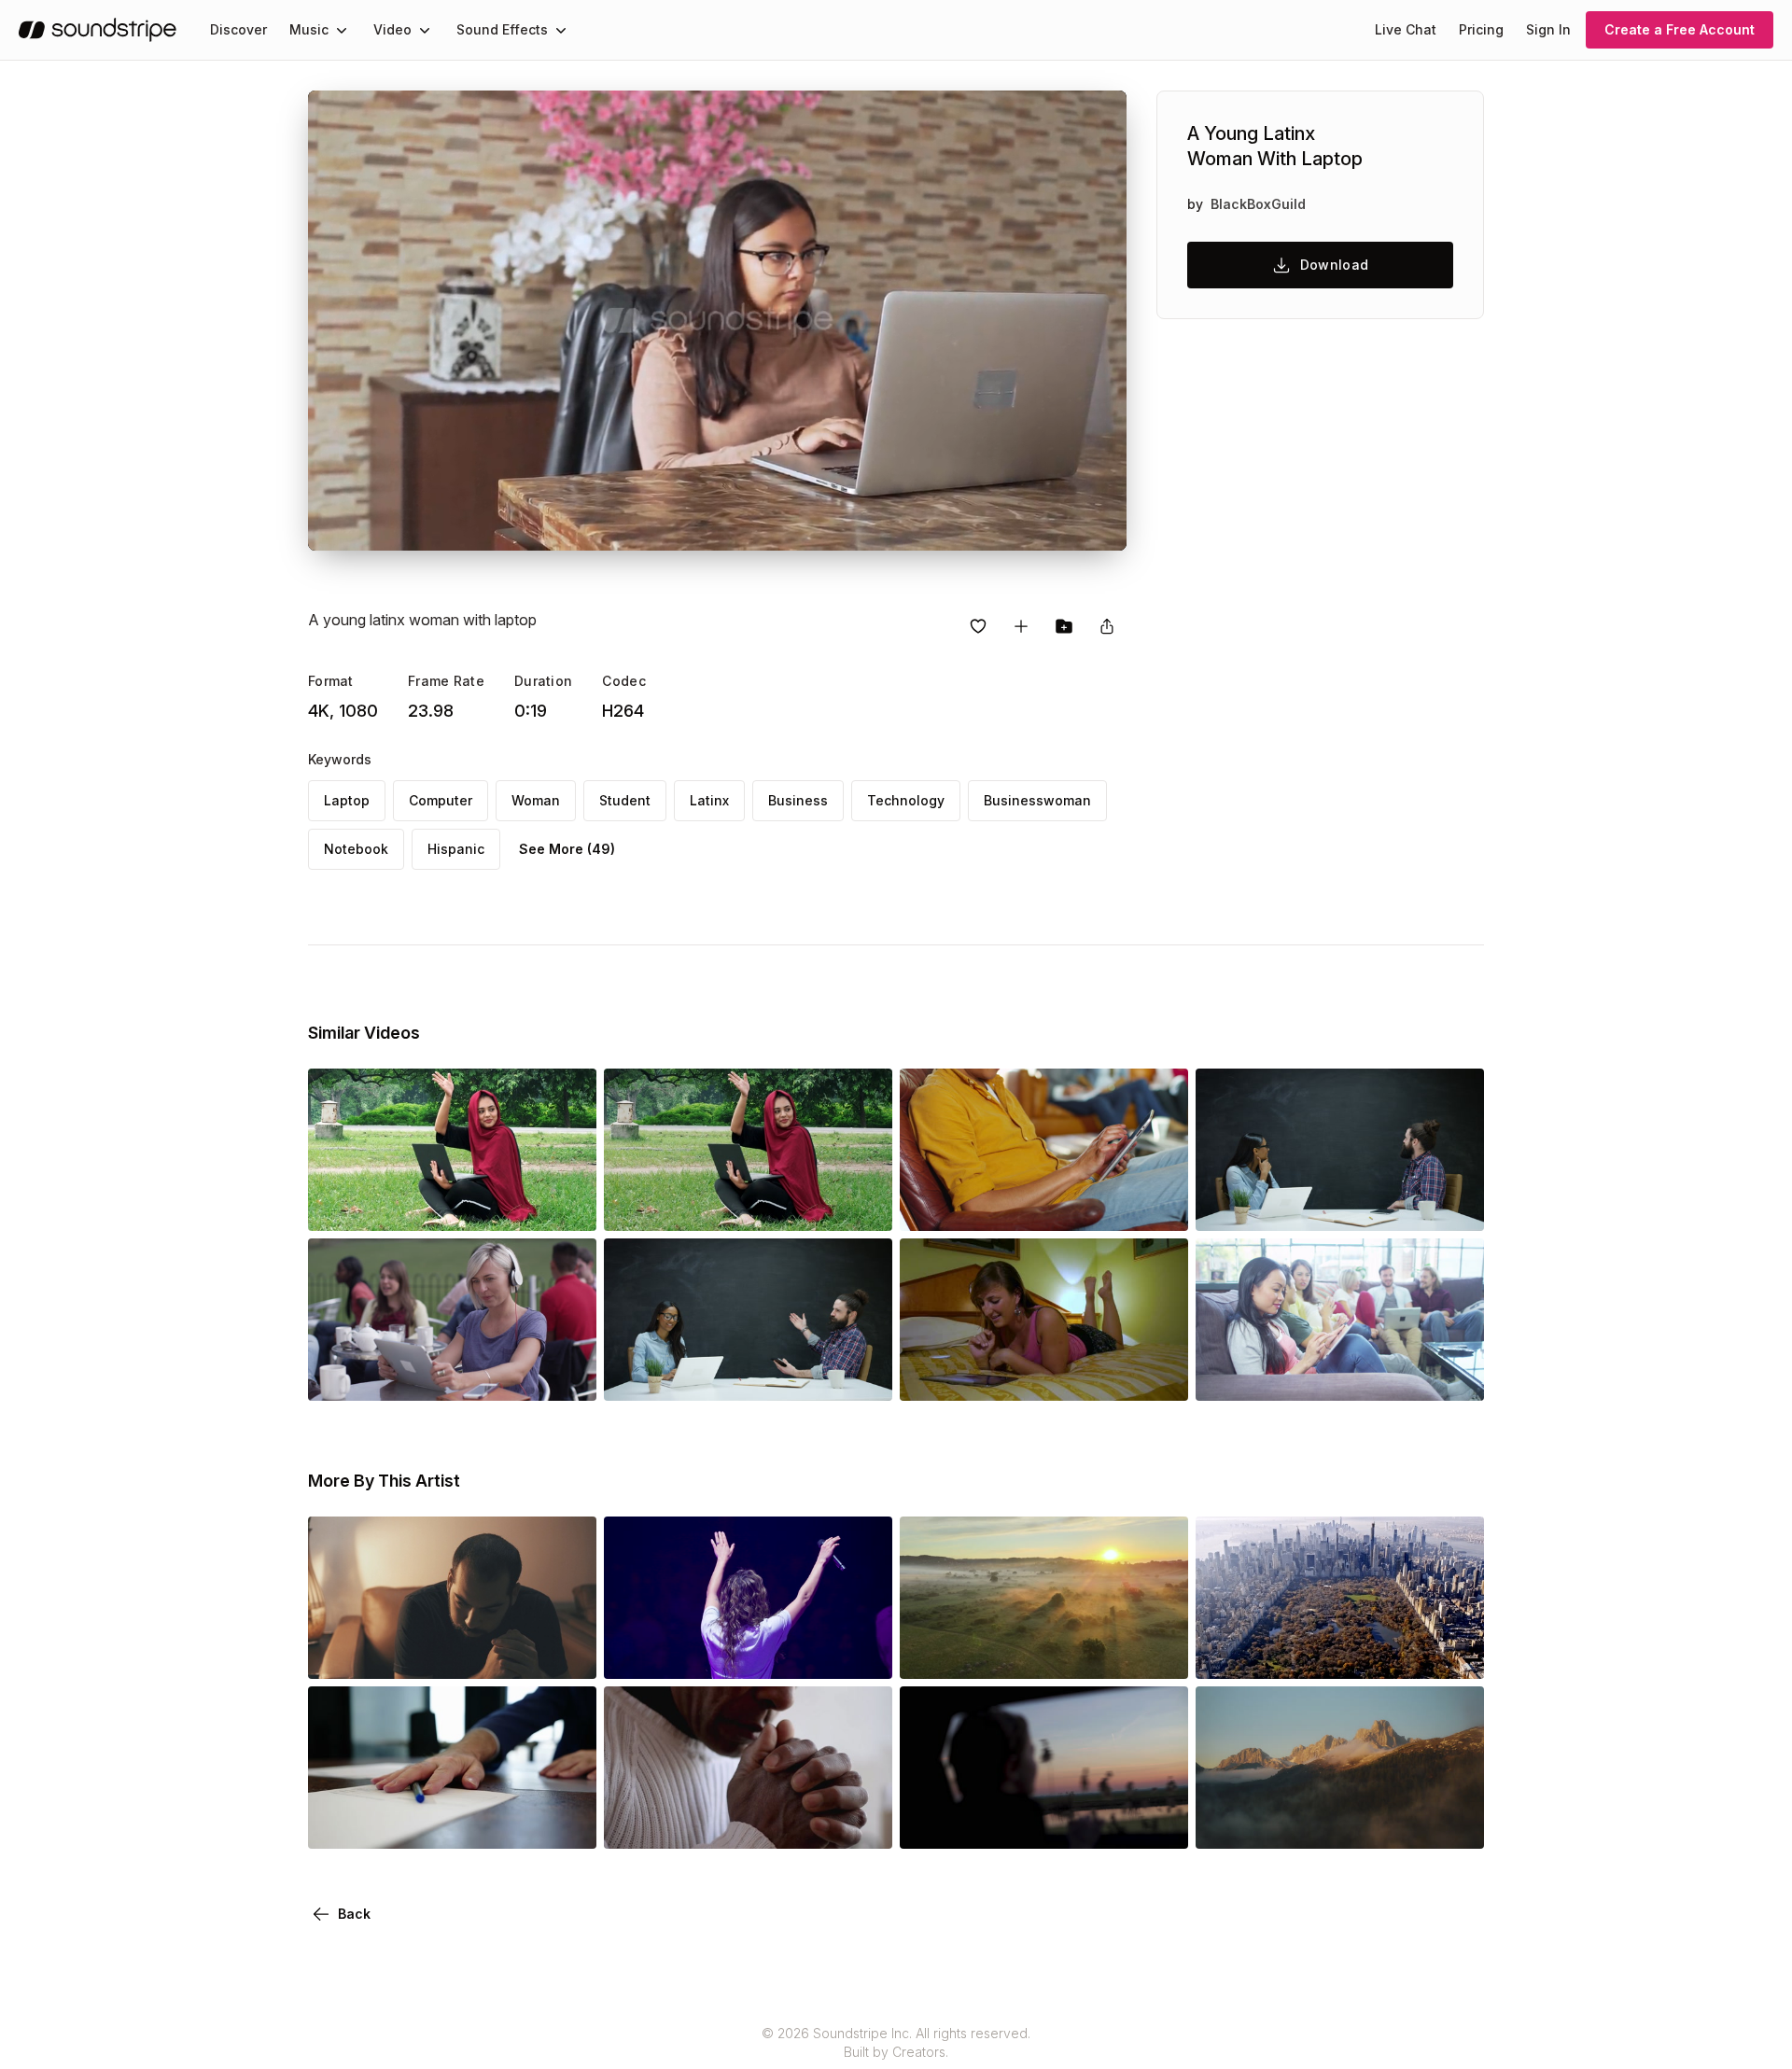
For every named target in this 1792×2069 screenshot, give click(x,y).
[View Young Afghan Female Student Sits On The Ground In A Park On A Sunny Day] (748, 1205)
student (625, 800)
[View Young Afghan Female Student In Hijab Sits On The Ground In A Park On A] (452, 1205)
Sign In (1548, 29)
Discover (238, 29)
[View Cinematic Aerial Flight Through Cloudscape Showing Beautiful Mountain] (1340, 1823)
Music (309, 29)
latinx (709, 800)
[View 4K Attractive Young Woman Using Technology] (452, 1375)
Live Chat (1406, 29)
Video (392, 29)
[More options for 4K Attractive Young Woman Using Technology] (567, 1375)
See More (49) (567, 849)
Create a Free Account (1680, 29)
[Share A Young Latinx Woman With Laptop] (1107, 626)
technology (906, 800)
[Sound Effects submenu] (561, 30)
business (798, 800)
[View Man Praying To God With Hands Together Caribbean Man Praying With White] (748, 1823)
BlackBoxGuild (1258, 204)
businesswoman (1037, 800)
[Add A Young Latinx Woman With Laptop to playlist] (1021, 626)
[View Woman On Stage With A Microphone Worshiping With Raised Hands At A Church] (748, 1653)
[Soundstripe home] (98, 30)
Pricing (1481, 29)
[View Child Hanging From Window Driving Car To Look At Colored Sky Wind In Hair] (1044, 1823)
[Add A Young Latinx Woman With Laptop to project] (1064, 626)
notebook (356, 849)
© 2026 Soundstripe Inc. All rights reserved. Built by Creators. (896, 2042)
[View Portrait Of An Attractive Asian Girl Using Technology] (1340, 1375)
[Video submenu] (425, 30)
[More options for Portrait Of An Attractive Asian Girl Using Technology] (1454, 1375)
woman (536, 800)
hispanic (456, 849)
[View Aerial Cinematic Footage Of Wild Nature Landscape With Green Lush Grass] (1044, 1653)
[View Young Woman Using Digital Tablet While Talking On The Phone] (1044, 1375)
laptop (347, 800)
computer (441, 800)
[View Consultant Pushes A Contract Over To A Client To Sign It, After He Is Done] (452, 1823)
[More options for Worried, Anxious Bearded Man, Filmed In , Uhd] (567, 1653)
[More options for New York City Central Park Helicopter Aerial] (1454, 1653)
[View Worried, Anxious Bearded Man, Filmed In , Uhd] (452, 1653)
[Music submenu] (342, 30)
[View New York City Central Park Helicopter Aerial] (1340, 1653)
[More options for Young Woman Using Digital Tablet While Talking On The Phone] (1158, 1375)
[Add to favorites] (978, 626)
